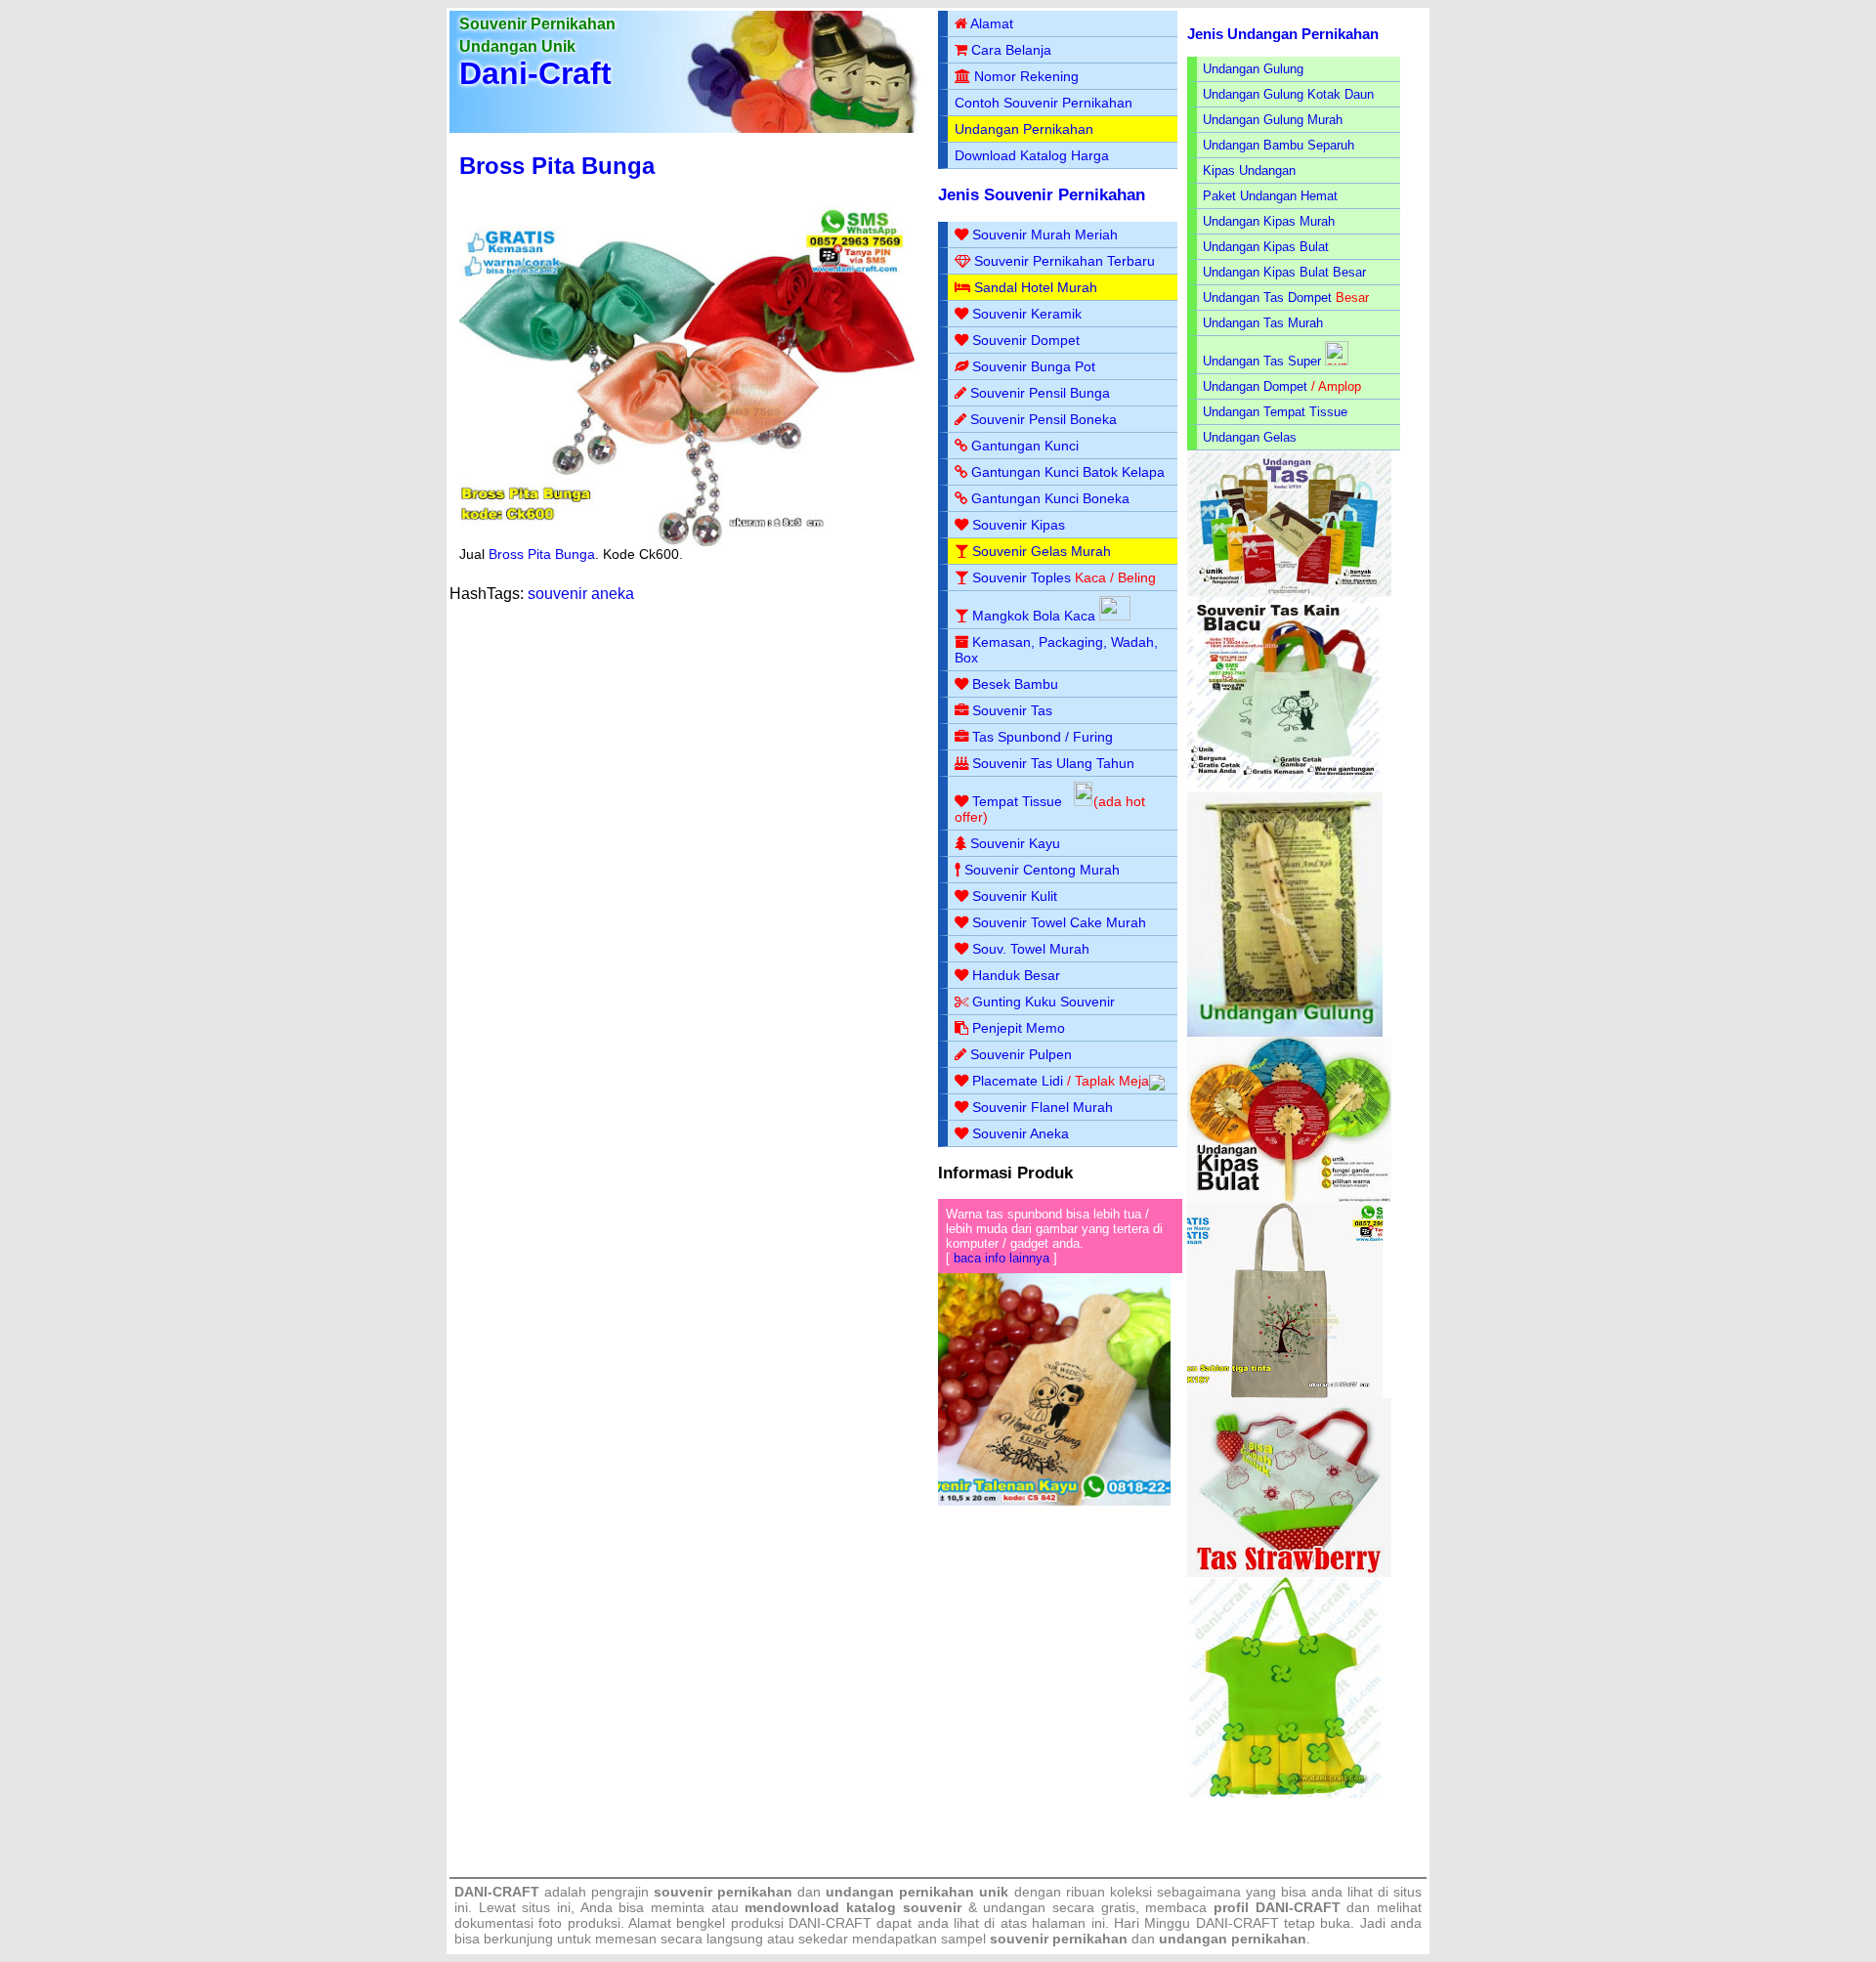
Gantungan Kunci (1025, 446)
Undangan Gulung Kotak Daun (1288, 94)
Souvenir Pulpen (1021, 1054)
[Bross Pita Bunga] (687, 541)
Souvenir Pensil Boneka (1044, 419)
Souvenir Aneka (1021, 1133)
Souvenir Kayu (1015, 843)
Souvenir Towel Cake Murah (1059, 922)
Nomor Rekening (1026, 76)
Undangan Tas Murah (1263, 323)
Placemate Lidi (1018, 1081)
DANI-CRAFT (1237, 1923)
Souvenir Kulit (1015, 896)
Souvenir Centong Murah (1042, 870)
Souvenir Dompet (1026, 340)
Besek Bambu (1015, 684)
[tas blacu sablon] (1285, 1394)
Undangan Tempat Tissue (1275, 412)
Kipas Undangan (1249, 171)
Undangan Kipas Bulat (1266, 247)
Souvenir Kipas (1019, 525)
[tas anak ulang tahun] (1285, 1793)
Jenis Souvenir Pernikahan (1042, 195)
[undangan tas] (1289, 593)
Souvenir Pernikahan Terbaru (1065, 261)
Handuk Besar (1016, 975)
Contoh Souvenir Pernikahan (1044, 103)
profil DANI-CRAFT (1277, 1907)
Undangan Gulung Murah (1273, 120)
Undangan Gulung (1253, 69)
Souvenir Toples (1022, 577)
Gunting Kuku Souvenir (1044, 1002)
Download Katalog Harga (1032, 155)
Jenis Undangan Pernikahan (1283, 34)
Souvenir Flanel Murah (1043, 1107)
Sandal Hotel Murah (1036, 287)
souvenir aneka (581, 594)
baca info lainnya (1002, 1258)
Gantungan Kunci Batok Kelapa (1068, 472)
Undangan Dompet (1255, 386)
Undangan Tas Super (1262, 361)
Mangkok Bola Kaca (1036, 616)
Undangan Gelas (1250, 437)
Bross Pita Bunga (557, 166)
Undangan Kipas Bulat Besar (1284, 272)
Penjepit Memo (1019, 1028)
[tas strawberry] (1289, 1573)
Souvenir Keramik (1027, 314)
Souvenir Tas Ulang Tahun (1053, 763)
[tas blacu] (1285, 788)
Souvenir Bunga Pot (1034, 366)
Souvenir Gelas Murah (1042, 551)
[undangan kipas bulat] (1289, 1198)
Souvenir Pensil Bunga (1040, 393)
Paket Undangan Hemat (1270, 196)
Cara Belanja (1011, 50)
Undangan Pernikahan (1024, 129)
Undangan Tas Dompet (1267, 298)
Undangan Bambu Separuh (1279, 145)
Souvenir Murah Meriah (1045, 235)
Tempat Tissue (1017, 801)
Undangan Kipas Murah (1269, 221)
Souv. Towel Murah (1031, 949)
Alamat (992, 23)
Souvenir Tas (1012, 710)
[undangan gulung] (1285, 1032)
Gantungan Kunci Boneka (1050, 498)
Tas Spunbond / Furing (1043, 737)
